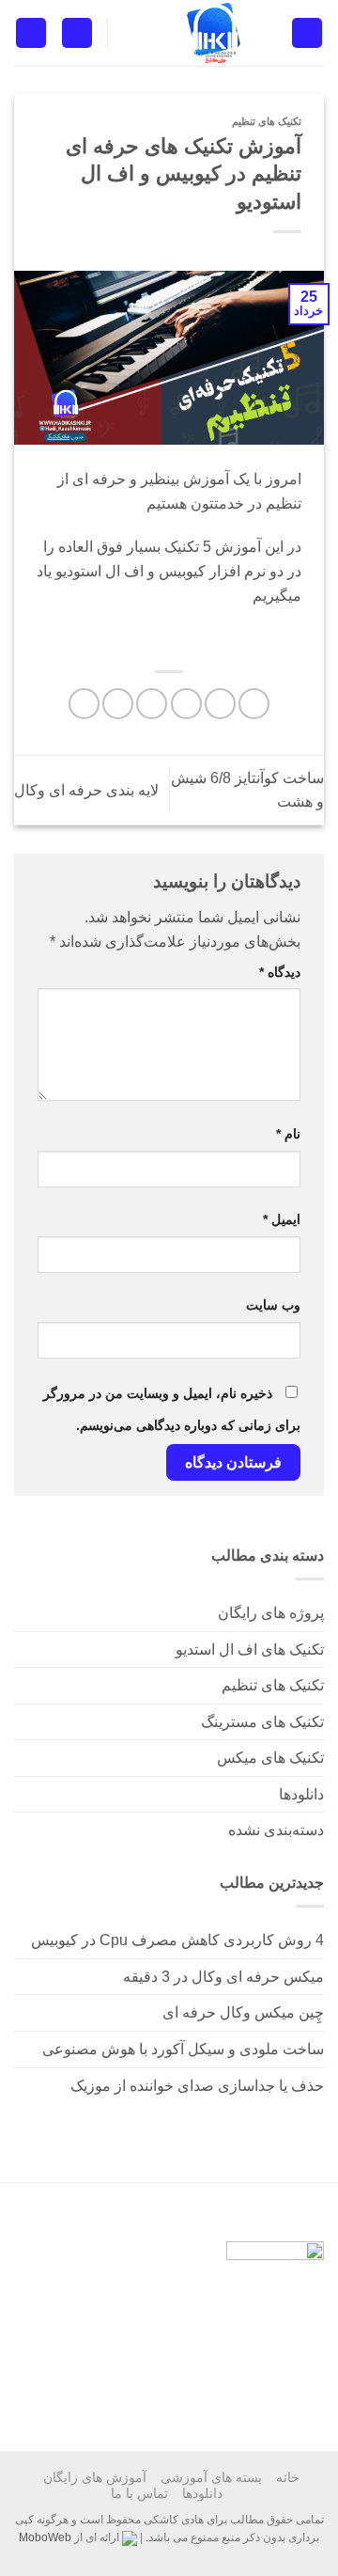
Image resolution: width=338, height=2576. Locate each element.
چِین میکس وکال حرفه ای (243, 2012)
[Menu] (307, 33)
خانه (288, 2477)
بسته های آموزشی (211, 2477)
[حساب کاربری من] (77, 33)
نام (288, 1134)
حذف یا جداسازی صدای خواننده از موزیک (197, 2086)
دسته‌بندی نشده (276, 1830)
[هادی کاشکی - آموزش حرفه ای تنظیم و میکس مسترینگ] (214, 33)
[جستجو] (129, 32)
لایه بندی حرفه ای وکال (86, 790)
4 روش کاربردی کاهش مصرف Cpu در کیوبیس (177, 1940)
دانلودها (301, 1794)
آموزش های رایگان (95, 2477)
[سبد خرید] (31, 33)
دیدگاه (280, 972)
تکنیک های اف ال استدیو (250, 1649)
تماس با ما (139, 2493)
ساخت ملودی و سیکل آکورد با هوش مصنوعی (183, 2049)
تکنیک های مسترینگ (262, 1722)
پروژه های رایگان (271, 1613)
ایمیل (282, 1219)
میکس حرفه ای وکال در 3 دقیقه (223, 1977)
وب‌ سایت (273, 1305)
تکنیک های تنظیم (273, 1685)
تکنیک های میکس (270, 1758)
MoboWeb (45, 2537)
